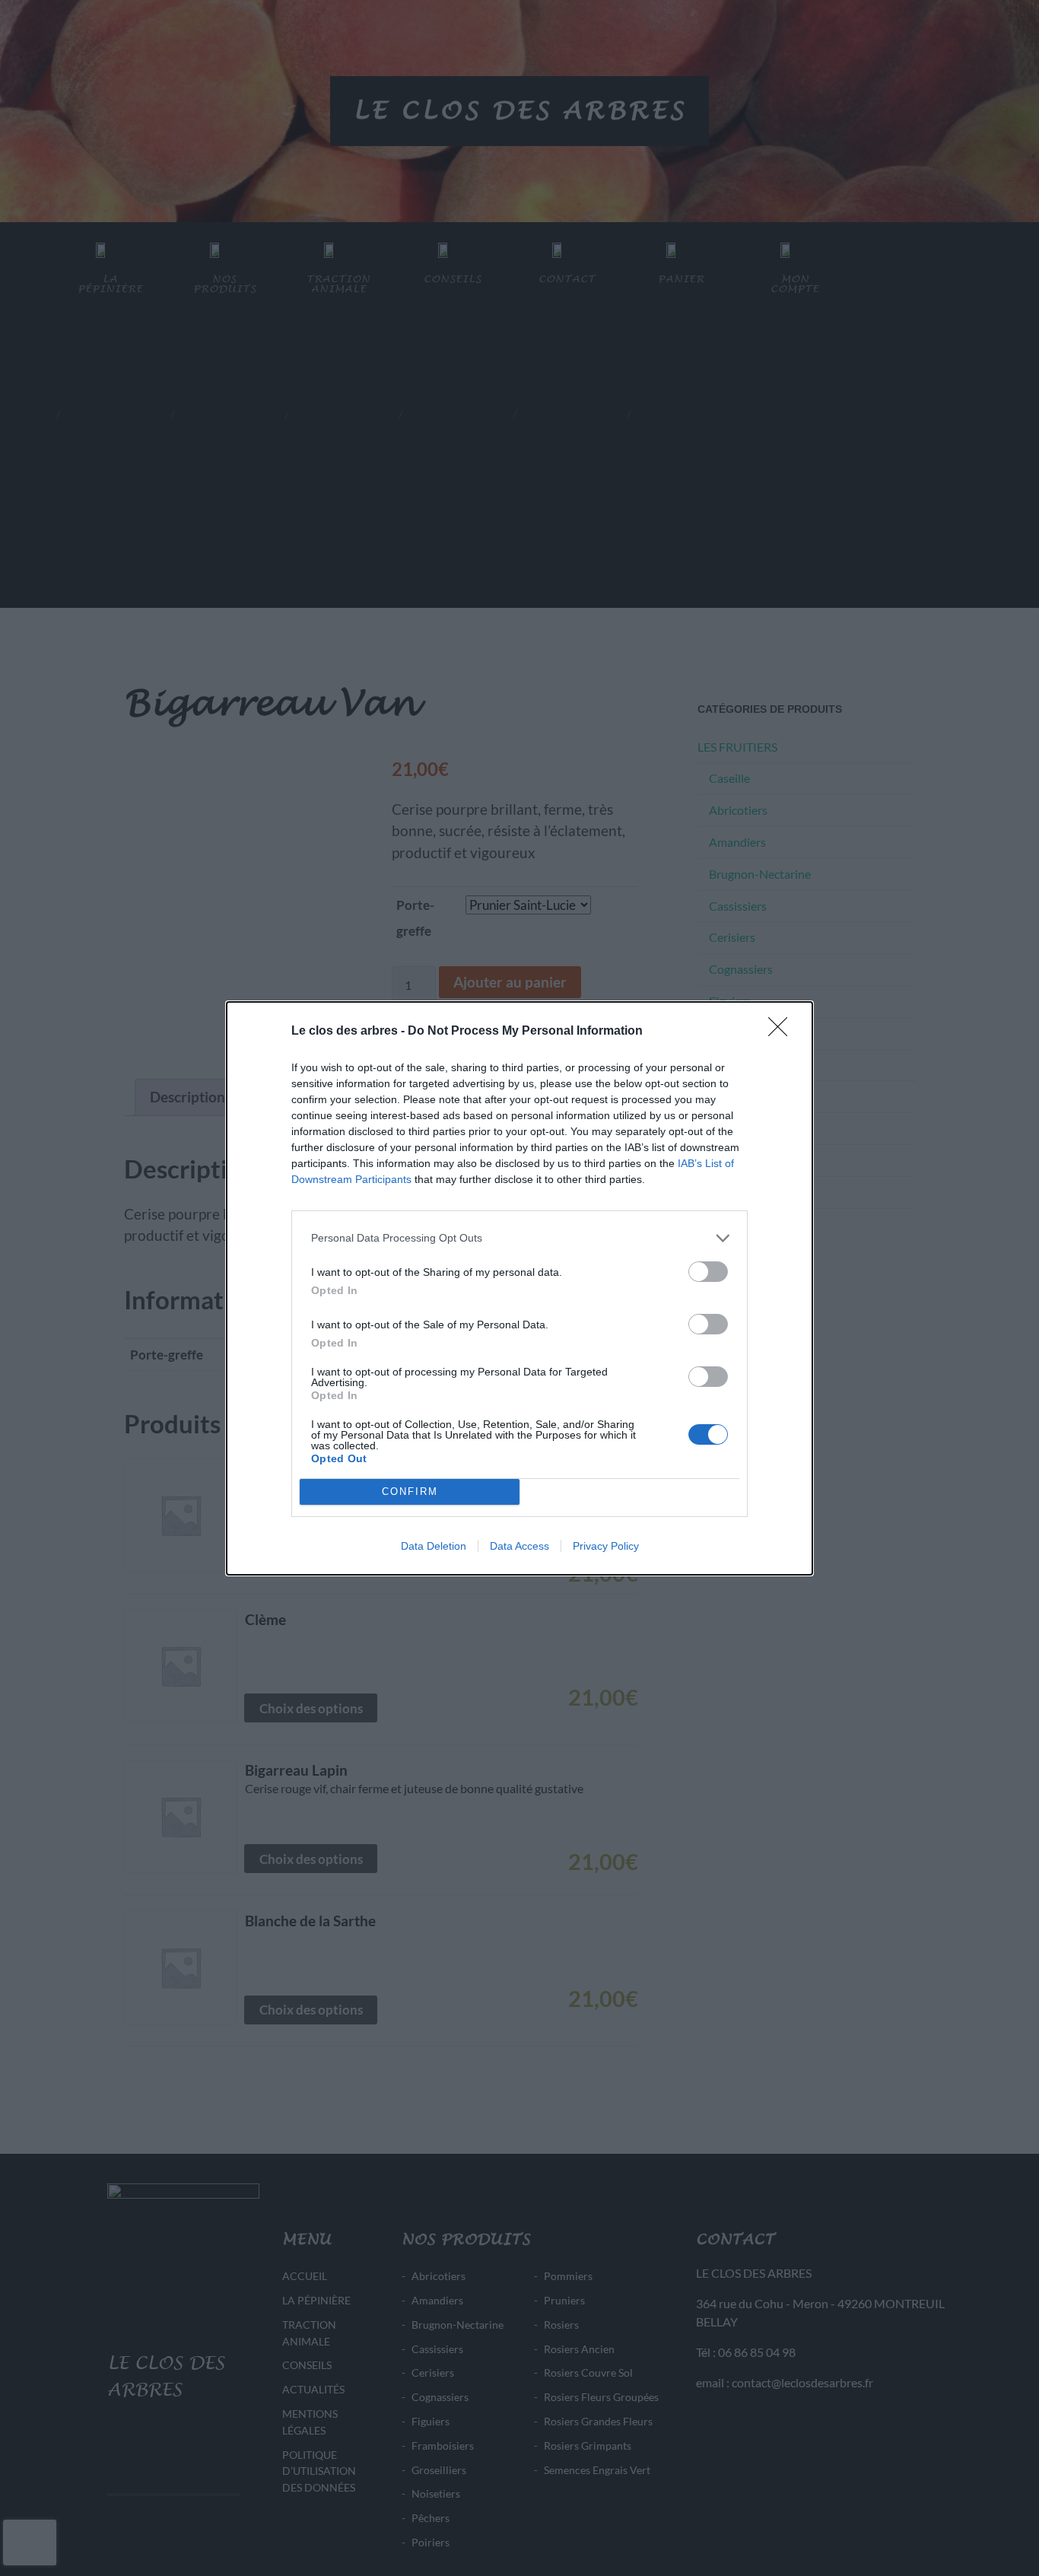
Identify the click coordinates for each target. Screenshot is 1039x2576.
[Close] (783, 1032)
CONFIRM (410, 1492)
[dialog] (519, 1288)
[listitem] (519, 1238)
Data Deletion (434, 1546)
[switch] (708, 1272)
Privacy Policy (606, 1546)
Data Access (519, 1546)
